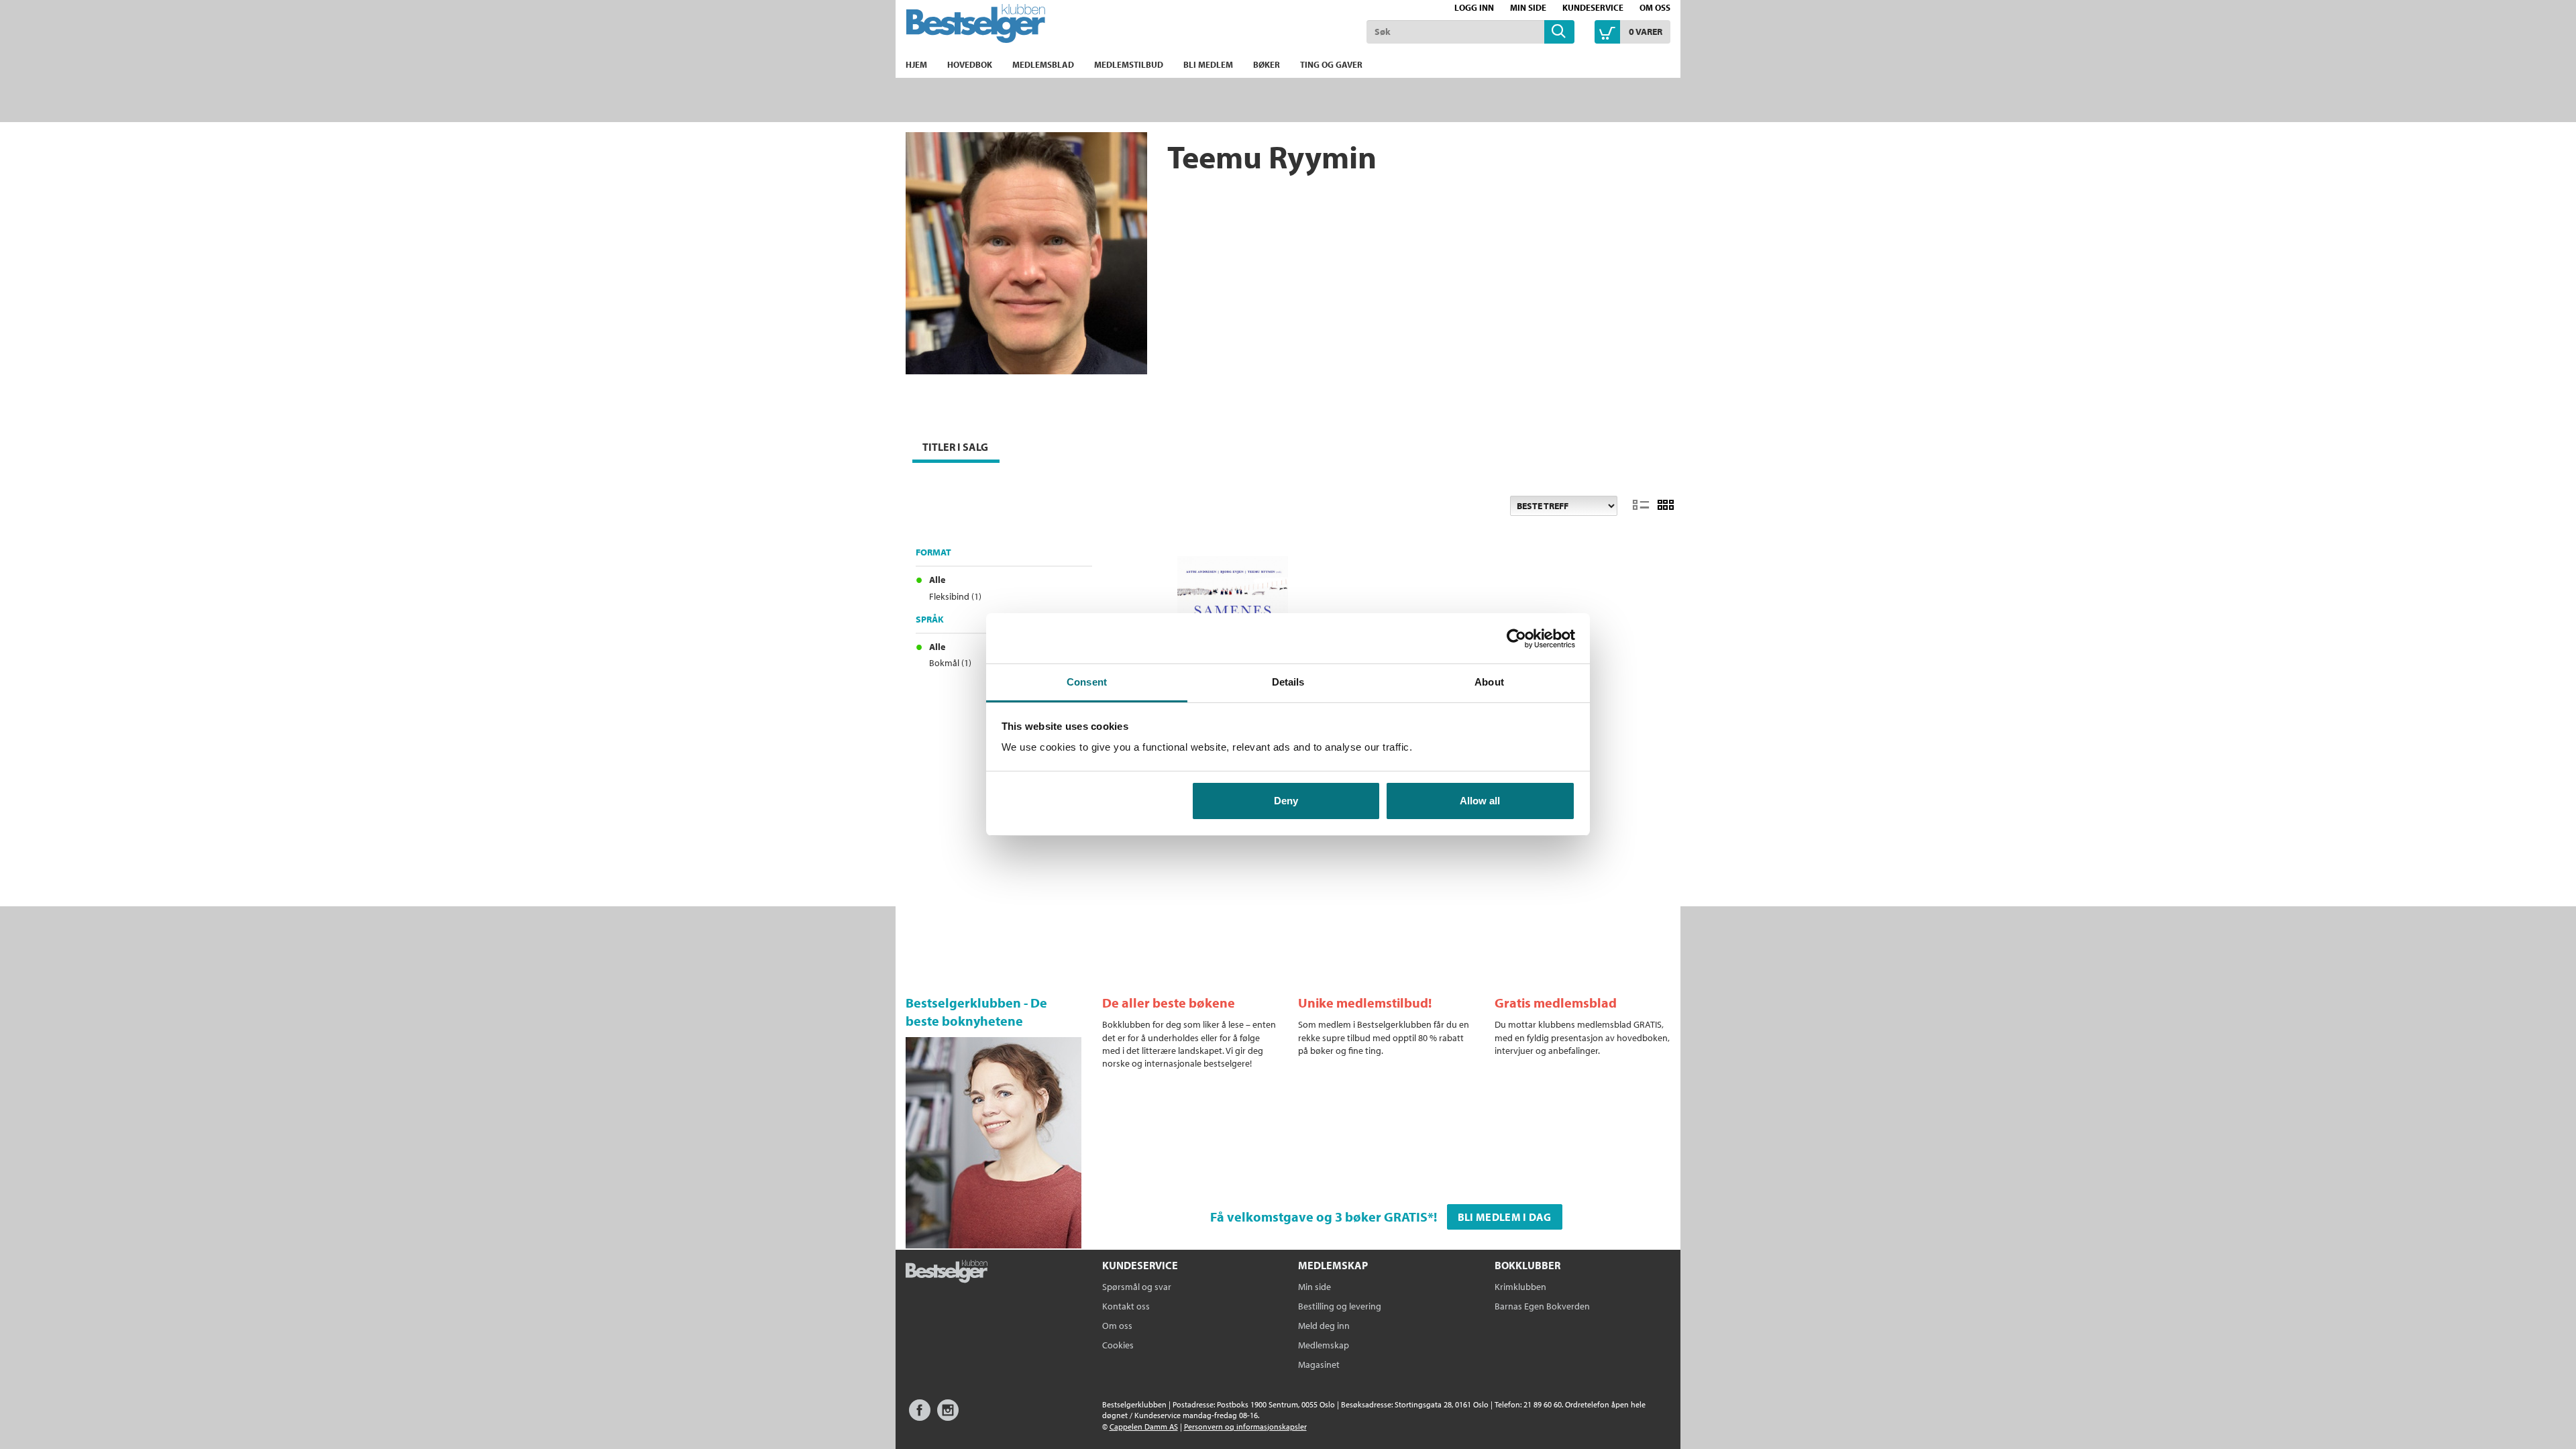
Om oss (1655, 7)
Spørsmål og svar (1137, 1287)
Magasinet (1319, 1364)
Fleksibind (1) (955, 596)
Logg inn (1474, 7)
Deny (1286, 801)
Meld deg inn (1324, 1326)
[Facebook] (920, 1416)
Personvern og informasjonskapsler (1245, 1427)
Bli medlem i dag (1505, 1217)
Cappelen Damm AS (1144, 1427)
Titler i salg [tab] (955, 447)
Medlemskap (1324, 1345)
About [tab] (1489, 682)
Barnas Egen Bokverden (1542, 1306)
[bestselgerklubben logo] (947, 1273)
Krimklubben (1520, 1287)
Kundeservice (1593, 7)
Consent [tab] (1087, 682)
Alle (937, 580)
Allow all (1480, 801)
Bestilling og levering (1340, 1306)
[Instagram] (948, 1416)
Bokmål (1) (950, 663)
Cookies (1118, 1345)
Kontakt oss (1126, 1306)
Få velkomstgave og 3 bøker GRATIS (1319, 1217)
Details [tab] (1288, 682)
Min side (1528, 7)
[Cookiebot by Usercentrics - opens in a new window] (1516, 639)
